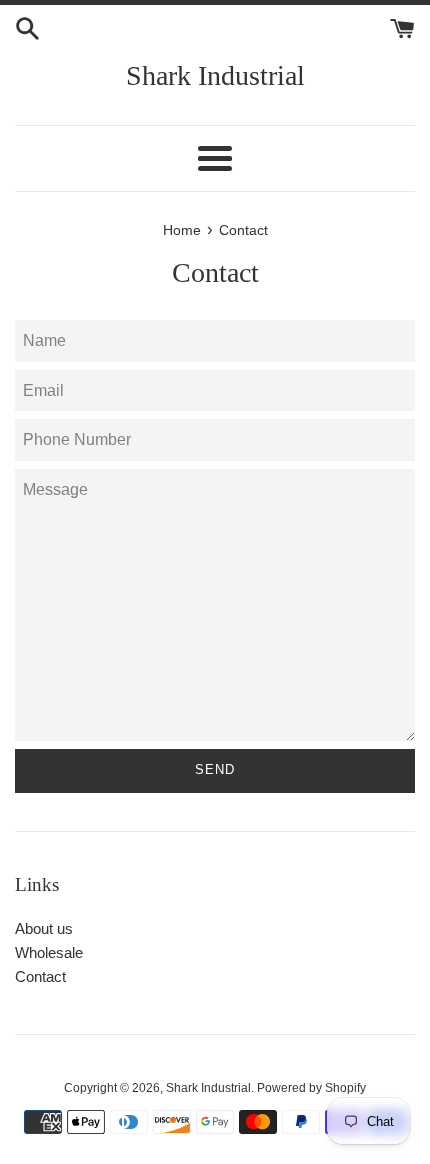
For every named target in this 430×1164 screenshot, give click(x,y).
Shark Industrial (215, 75)
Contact (40, 976)
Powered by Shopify (311, 1088)
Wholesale (49, 952)
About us (44, 928)
